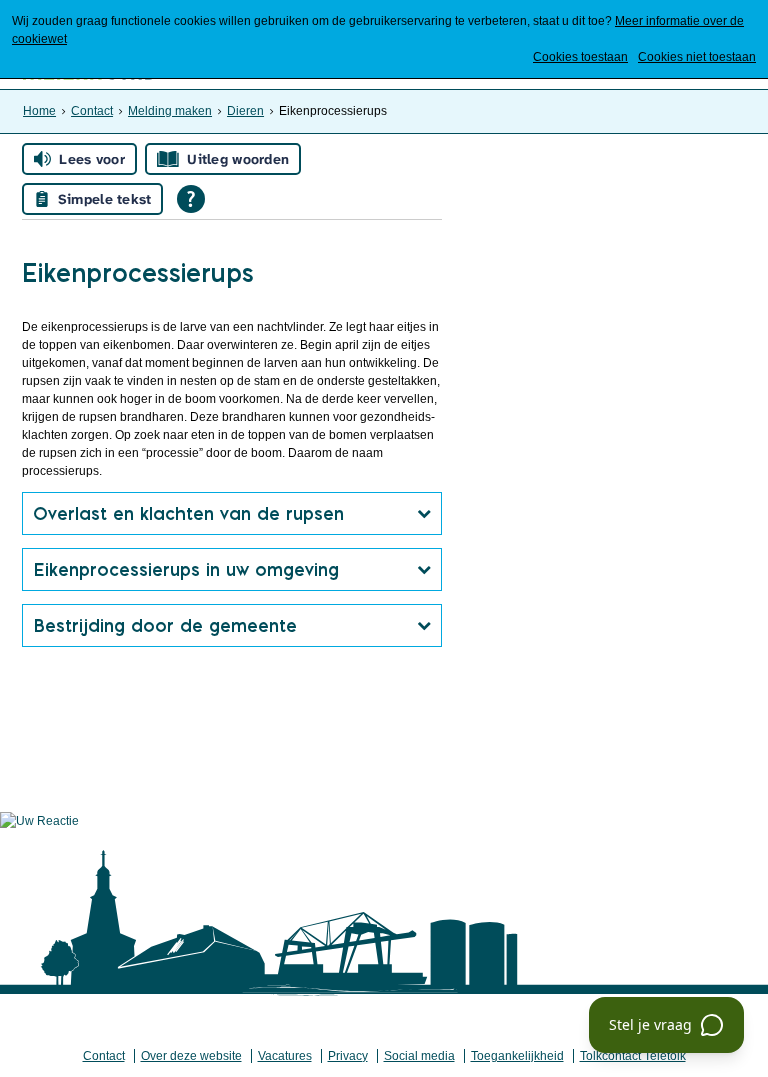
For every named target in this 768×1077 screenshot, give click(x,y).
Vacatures (285, 1056)
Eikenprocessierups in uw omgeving (186, 569)
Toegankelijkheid (517, 1056)
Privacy (348, 1056)
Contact (92, 111)
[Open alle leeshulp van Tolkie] (191, 199)
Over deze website (191, 1056)
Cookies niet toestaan (697, 57)
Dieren (245, 111)
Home (39, 111)
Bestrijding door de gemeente (165, 625)
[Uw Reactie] (39, 821)
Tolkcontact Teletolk (633, 1056)
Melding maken (170, 111)
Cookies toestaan (580, 57)
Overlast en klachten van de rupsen (188, 513)
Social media (419, 1056)
